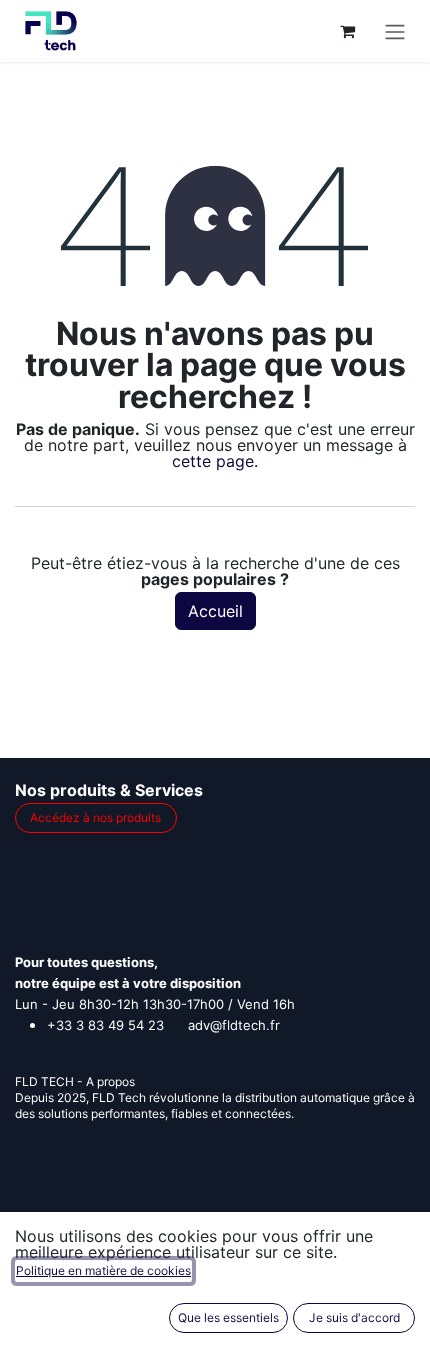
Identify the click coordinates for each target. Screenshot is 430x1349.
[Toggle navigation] (395, 31)
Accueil (215, 611)
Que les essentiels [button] (228, 1317)
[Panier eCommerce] (347, 31)
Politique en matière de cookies (103, 1270)
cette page (213, 461)
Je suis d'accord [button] (354, 1317)
